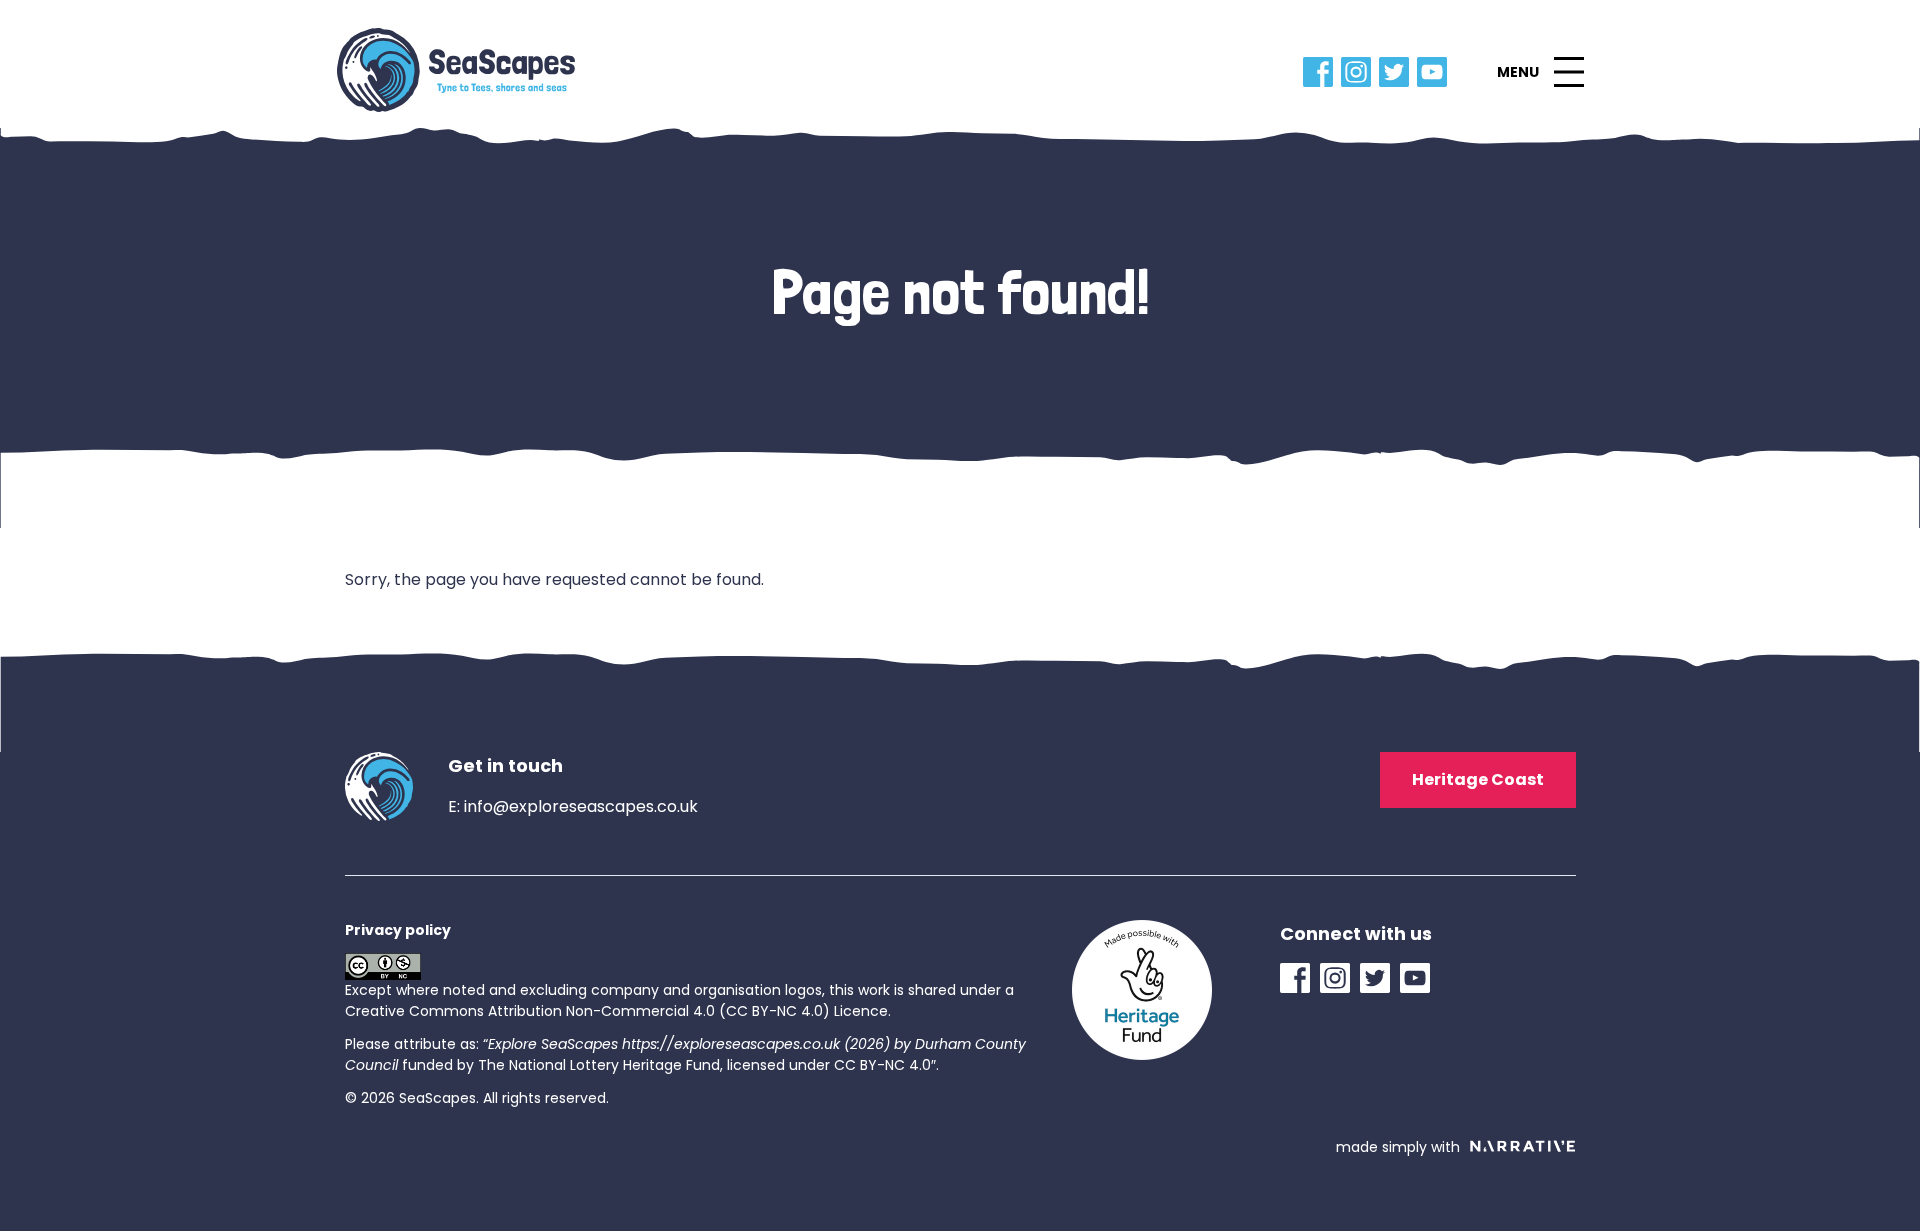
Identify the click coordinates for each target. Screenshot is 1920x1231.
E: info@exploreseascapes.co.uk (573, 806)
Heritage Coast (1478, 779)
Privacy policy (398, 930)
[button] (1540, 72)
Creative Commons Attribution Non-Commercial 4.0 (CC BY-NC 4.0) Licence (616, 1011)
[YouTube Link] (1436, 72)
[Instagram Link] (1360, 72)
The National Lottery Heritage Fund (599, 1065)
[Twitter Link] (1398, 72)
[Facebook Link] (1322, 72)
